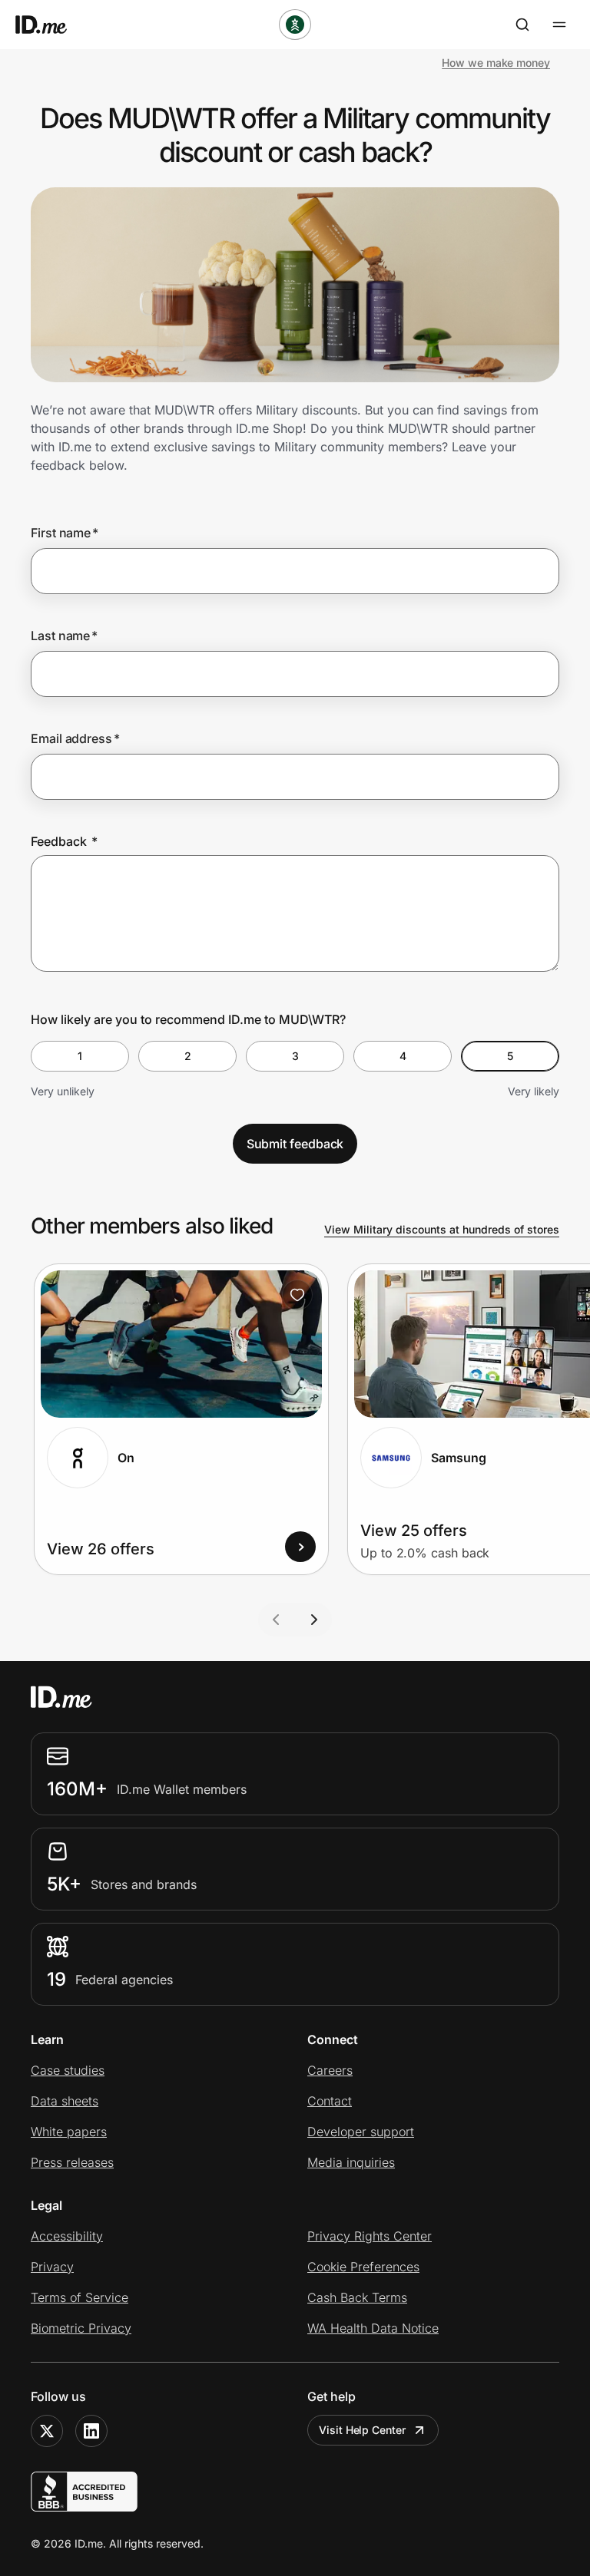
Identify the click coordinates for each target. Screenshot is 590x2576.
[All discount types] (295, 25)
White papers (69, 2132)
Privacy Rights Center (370, 2236)
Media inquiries (351, 2162)
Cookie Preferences (363, 2267)
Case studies (68, 2070)
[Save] (297, 1295)
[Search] (522, 25)
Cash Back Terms (357, 2297)
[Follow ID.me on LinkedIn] (91, 2431)
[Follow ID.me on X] (47, 2431)
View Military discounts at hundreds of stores (442, 1229)
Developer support (361, 2132)
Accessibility (67, 2236)
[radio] (80, 1056)
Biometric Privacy (81, 2328)
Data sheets (65, 2101)
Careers (330, 2070)
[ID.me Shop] (51, 25)
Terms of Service (80, 2297)
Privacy (52, 2267)
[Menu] (559, 25)
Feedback (64, 841)
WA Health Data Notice (373, 2328)
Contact (330, 2101)
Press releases (72, 2162)
